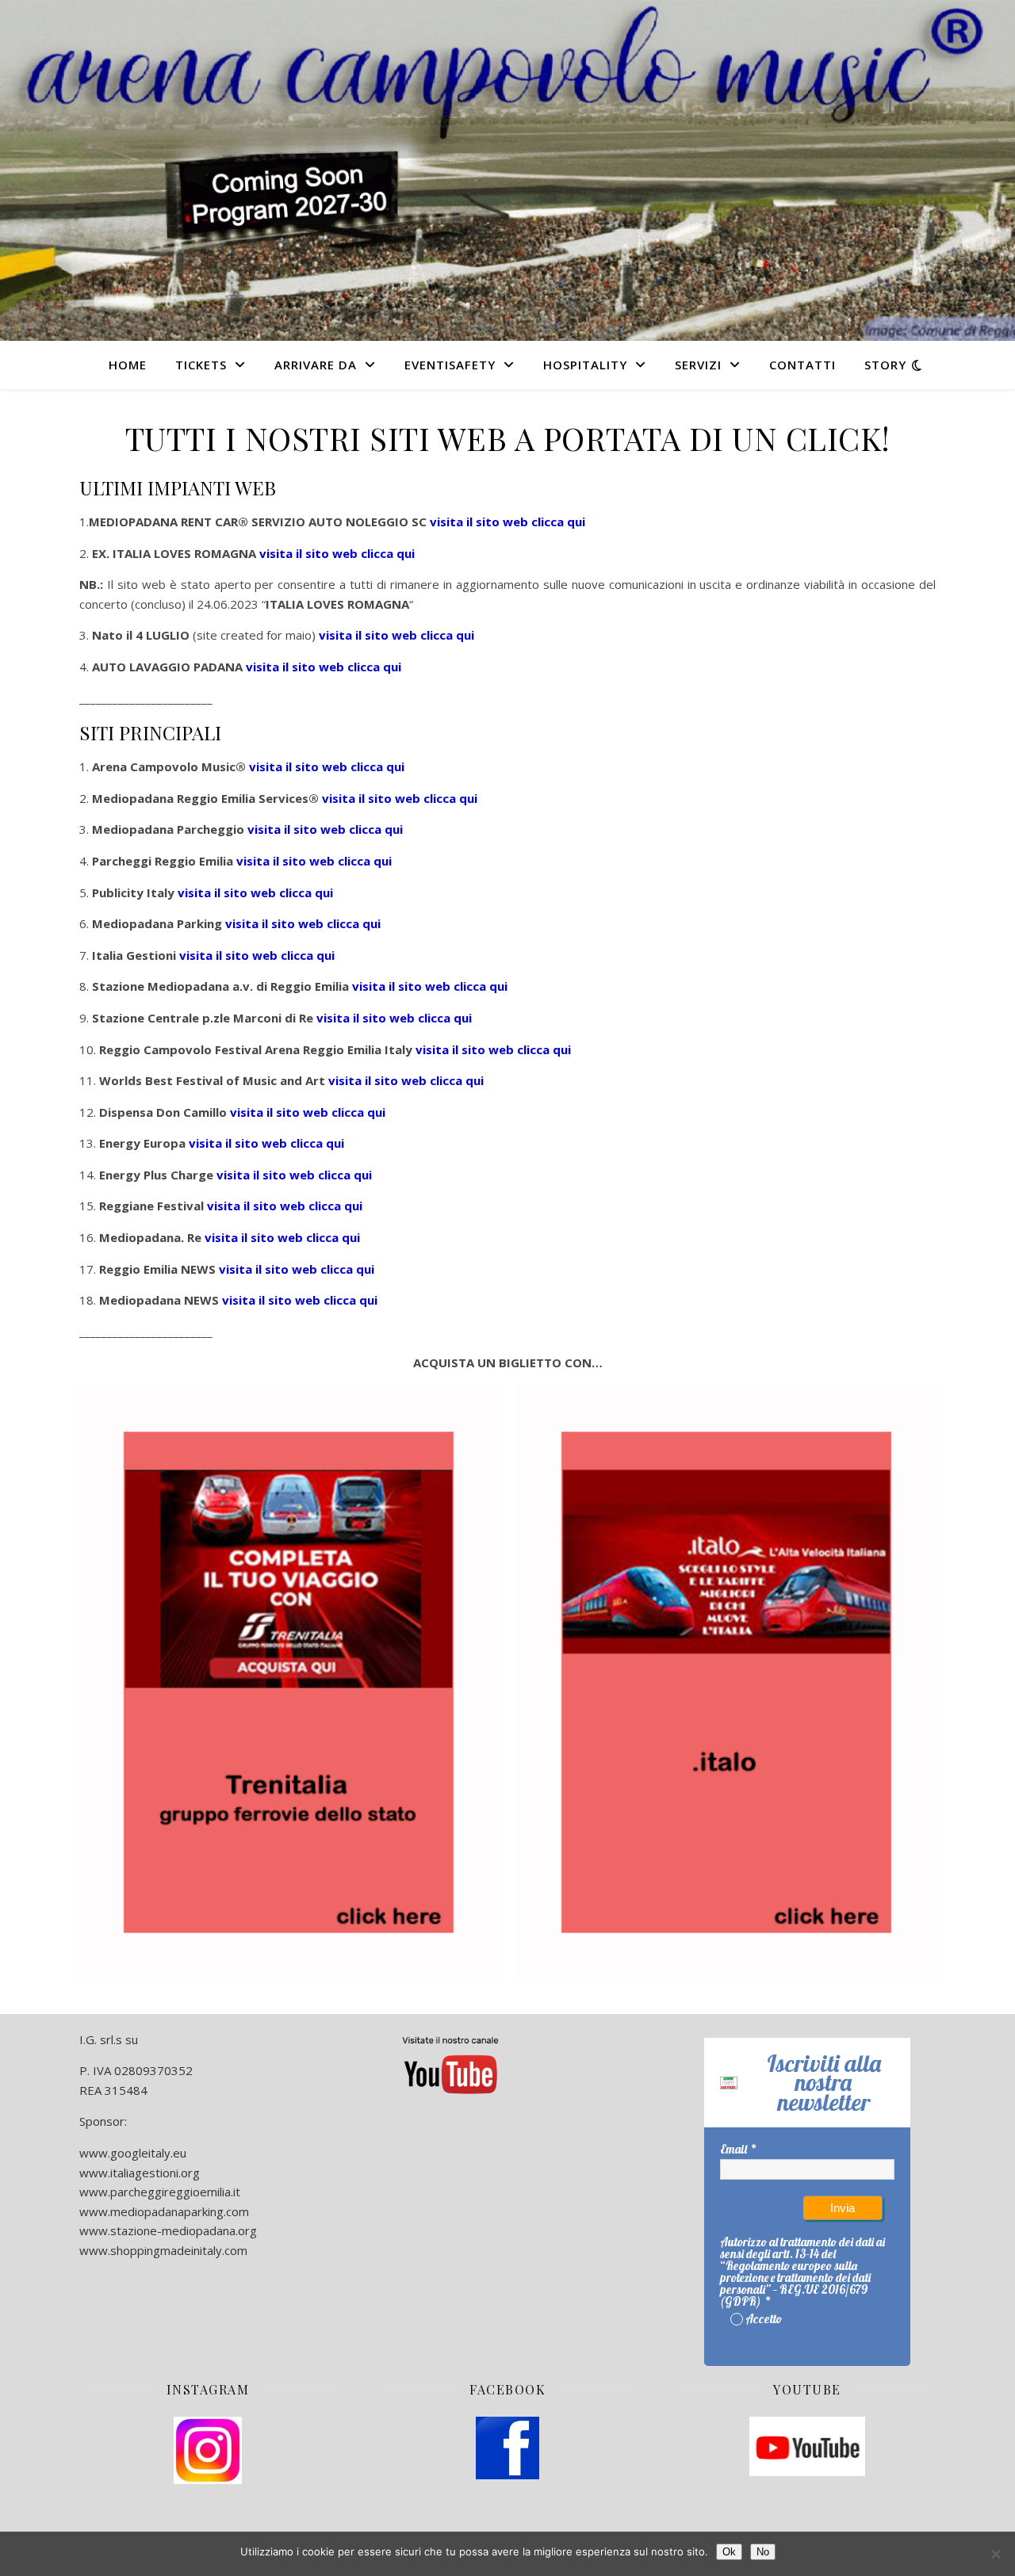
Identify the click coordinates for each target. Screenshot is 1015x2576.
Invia (843, 2208)
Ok (729, 2552)
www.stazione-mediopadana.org (168, 2230)
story (885, 365)
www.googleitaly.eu (133, 2153)
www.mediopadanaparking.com (164, 2211)
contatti (802, 365)
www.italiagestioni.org (140, 2173)
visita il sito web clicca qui (396, 635)
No (763, 2552)
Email (733, 2149)
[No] (995, 2554)
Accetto (764, 2319)
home (128, 365)
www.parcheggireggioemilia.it (160, 2192)
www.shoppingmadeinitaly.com (163, 2250)
